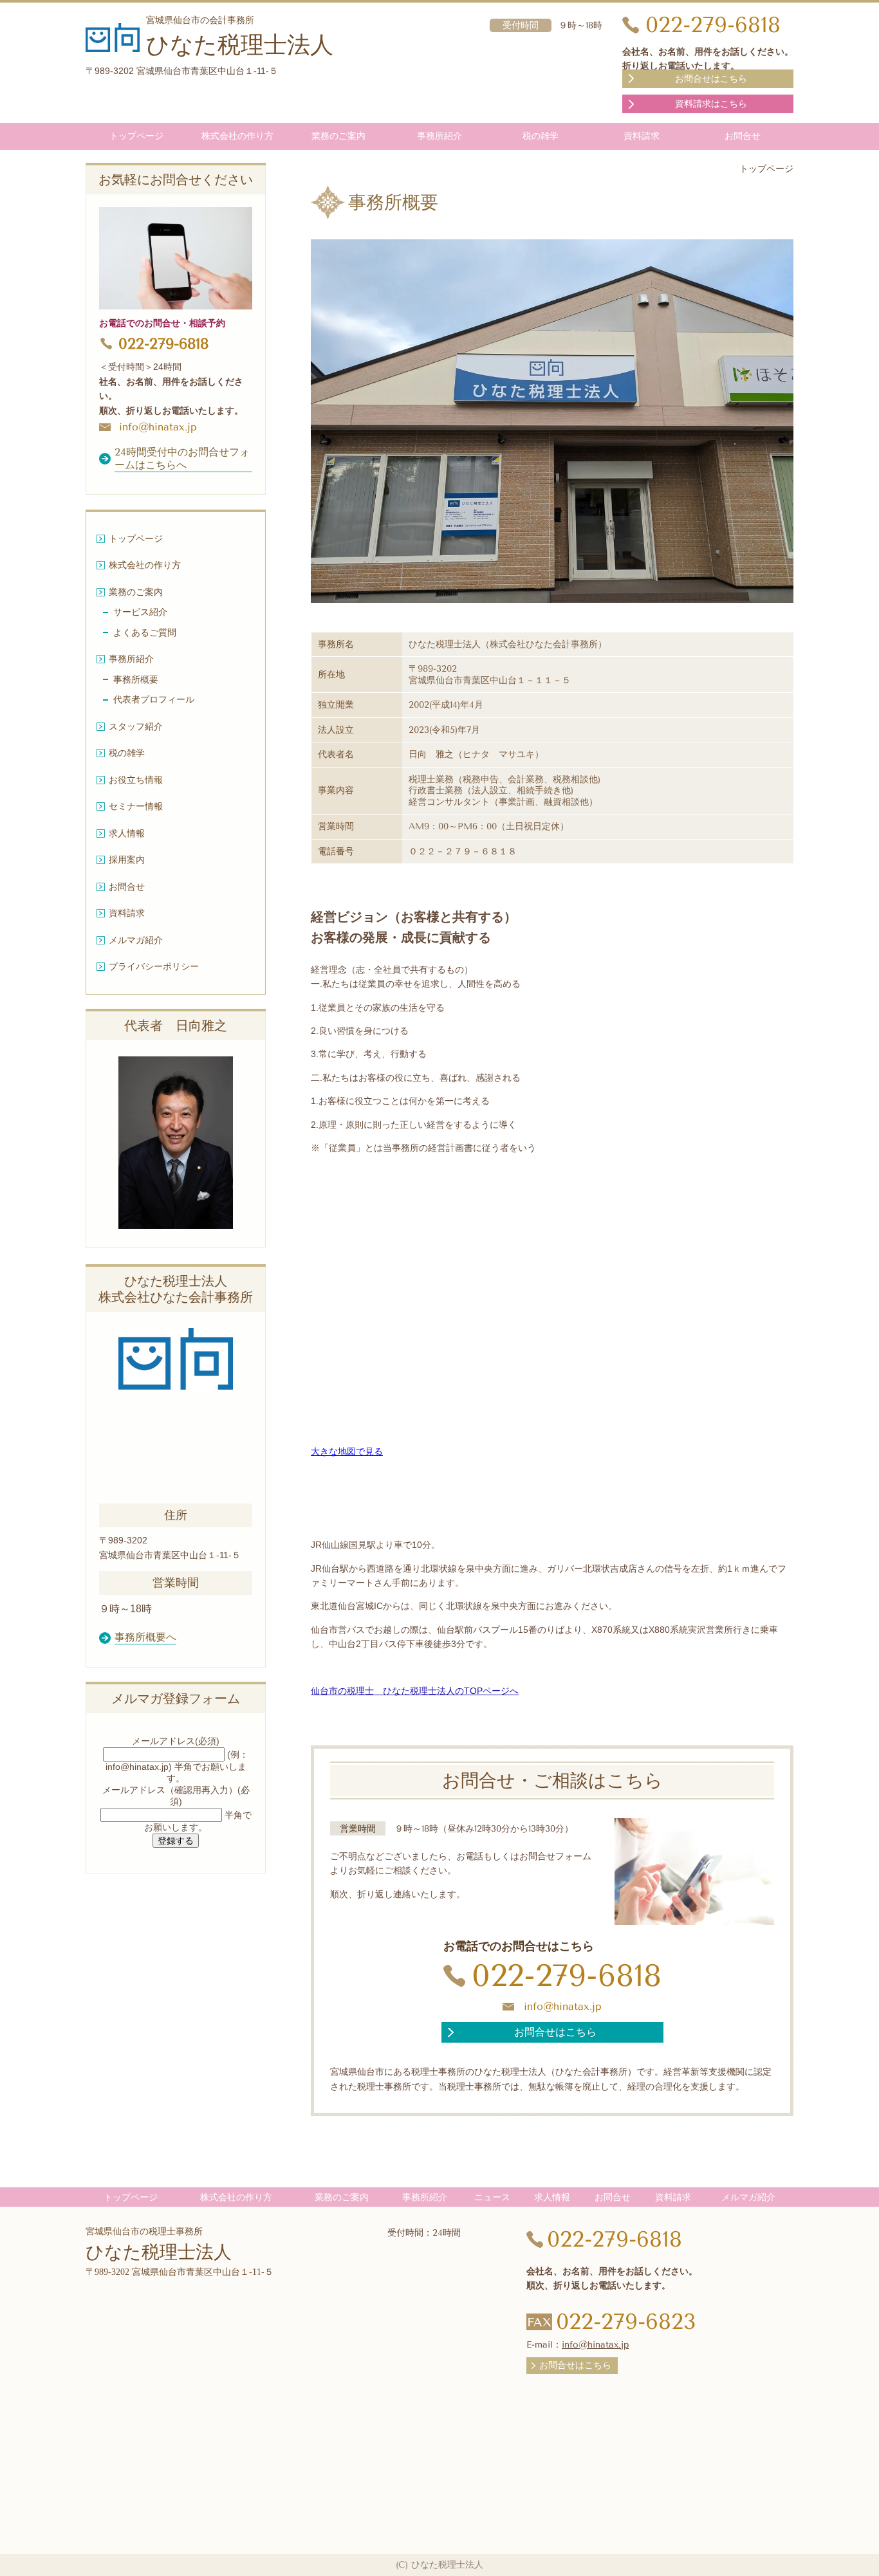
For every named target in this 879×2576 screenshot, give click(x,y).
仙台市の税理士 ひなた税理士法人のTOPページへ (415, 1691)
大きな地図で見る (347, 1451)
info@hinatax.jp (563, 2006)
